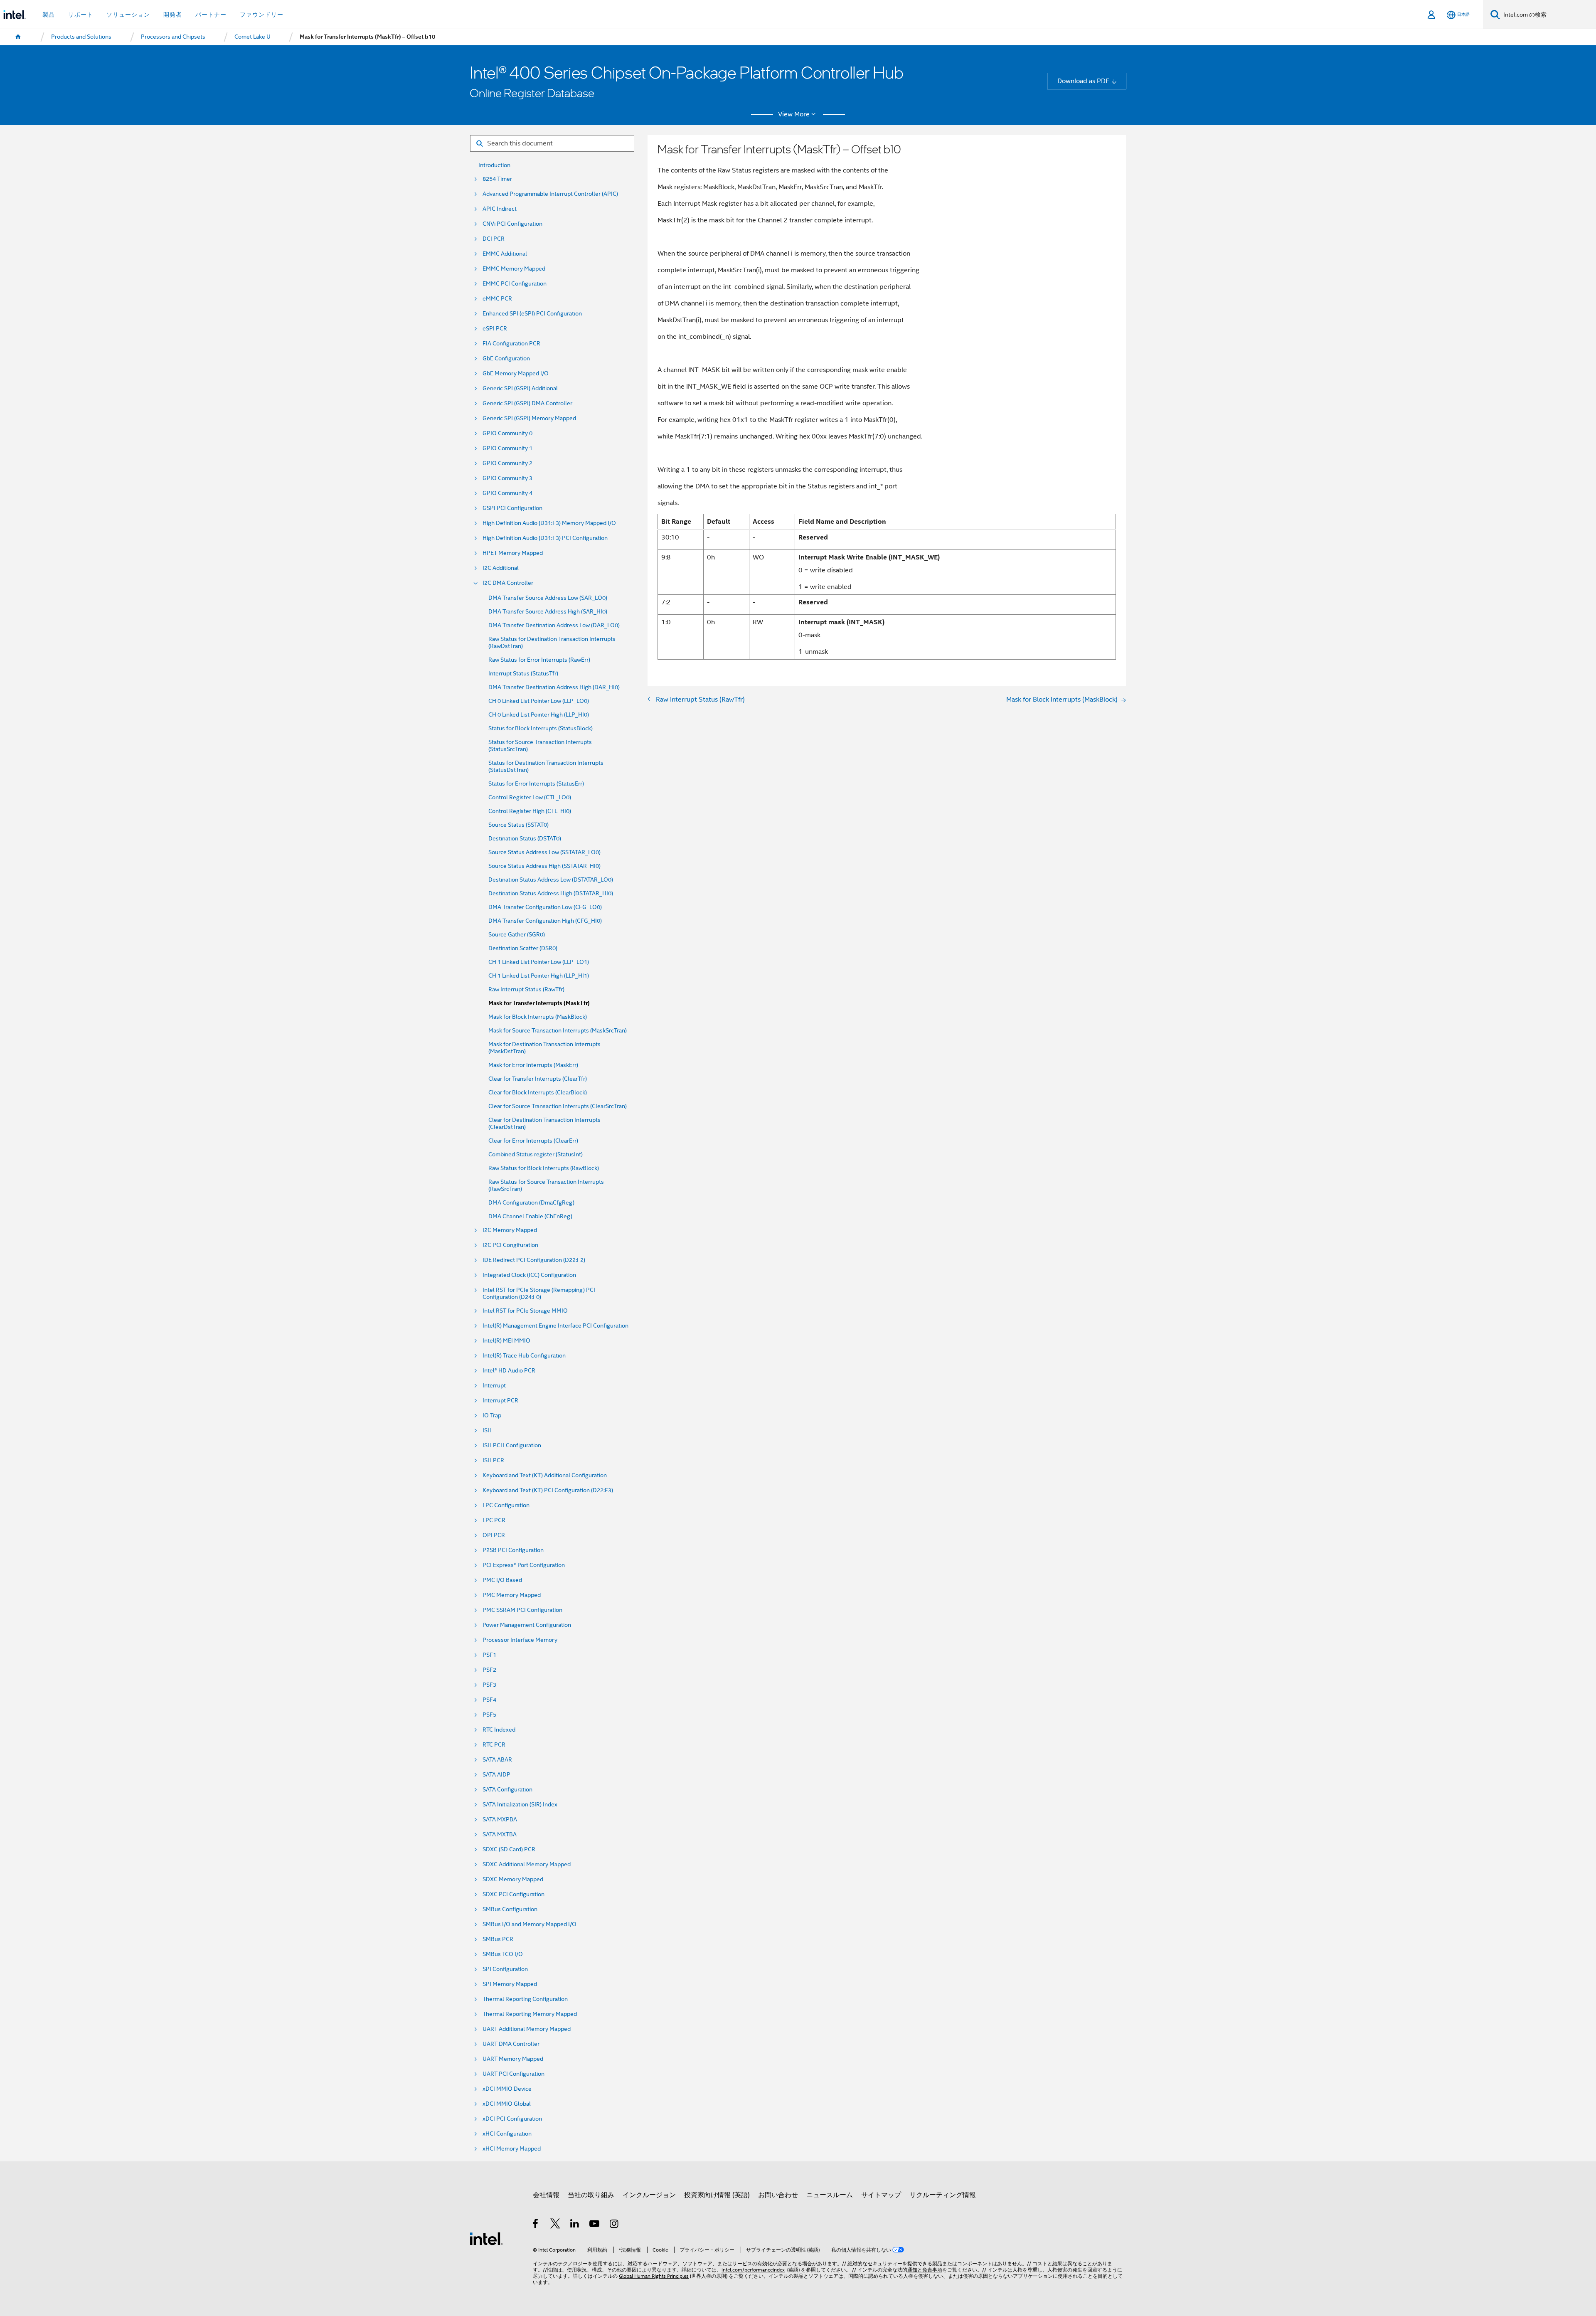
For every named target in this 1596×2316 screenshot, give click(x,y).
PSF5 (489, 1715)
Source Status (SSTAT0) (518, 825)
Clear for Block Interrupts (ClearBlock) (538, 1093)
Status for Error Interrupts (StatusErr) (536, 784)
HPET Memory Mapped (513, 553)
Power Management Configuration (527, 1625)
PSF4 (489, 1700)
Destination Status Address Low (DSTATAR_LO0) (551, 880)
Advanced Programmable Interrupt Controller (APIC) (550, 194)
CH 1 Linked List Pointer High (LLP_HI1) (539, 976)
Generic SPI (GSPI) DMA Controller (527, 403)
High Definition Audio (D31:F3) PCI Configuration (545, 538)
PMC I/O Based (502, 1580)
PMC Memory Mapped (512, 1595)
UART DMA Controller (511, 2044)
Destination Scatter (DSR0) (523, 948)
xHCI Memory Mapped (512, 2149)
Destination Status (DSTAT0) (525, 839)
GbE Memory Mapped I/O (516, 373)
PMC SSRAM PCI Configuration (522, 1610)
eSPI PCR (495, 329)
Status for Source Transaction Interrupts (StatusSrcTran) (540, 746)
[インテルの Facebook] (536, 2225)
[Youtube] (595, 2225)
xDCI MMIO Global (507, 2104)
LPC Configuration (506, 1505)
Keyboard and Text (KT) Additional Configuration (545, 1475)
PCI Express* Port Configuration (524, 1565)
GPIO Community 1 (507, 448)
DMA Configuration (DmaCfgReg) (531, 1203)
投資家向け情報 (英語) (717, 2195)
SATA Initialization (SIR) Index (520, 1805)
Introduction (494, 165)
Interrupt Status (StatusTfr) (523, 674)
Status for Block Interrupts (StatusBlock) (541, 728)
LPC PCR (494, 1520)
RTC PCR (494, 1745)
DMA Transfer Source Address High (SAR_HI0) (548, 612)
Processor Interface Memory (520, 1640)
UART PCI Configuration (514, 2074)
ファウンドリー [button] (262, 15)
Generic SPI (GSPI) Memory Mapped (529, 418)
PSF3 (489, 1685)
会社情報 (546, 2195)
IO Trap (492, 1415)
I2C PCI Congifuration (510, 1245)
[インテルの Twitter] (555, 2225)
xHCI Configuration (507, 2134)
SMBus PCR (498, 1939)
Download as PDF (1083, 81)
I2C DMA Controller (508, 583)
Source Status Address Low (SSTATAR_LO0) (544, 852)
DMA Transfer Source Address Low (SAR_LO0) (548, 598)
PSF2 (489, 1670)
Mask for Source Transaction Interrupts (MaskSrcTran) (558, 1031)
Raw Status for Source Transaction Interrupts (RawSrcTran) (546, 1185)
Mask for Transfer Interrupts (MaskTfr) (539, 1003)
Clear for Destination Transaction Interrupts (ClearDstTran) (544, 1124)
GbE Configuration (506, 358)
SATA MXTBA (500, 1834)
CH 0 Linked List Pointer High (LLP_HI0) (539, 715)
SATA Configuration (507, 1790)
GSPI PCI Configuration (512, 508)
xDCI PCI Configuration (512, 2119)
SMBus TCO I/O (503, 1954)
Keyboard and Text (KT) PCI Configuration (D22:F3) (548, 1490)
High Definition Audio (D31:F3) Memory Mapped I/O (549, 523)
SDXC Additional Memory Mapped (527, 1864)
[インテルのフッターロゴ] (486, 2238)
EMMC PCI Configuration (515, 284)
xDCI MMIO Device (507, 2089)
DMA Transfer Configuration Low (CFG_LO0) (545, 907)
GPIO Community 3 (507, 478)
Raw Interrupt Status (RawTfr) (526, 989)
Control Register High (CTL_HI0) (530, 811)
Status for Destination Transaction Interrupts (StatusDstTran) (546, 766)
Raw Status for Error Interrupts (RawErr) (539, 660)
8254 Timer (497, 179)
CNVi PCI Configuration (512, 224)
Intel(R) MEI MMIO (506, 1341)
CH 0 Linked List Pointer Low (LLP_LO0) (539, 701)
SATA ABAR (497, 1760)
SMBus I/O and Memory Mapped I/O (530, 1924)
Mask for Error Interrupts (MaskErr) (533, 1065)
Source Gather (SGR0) (517, 935)
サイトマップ (881, 2195)
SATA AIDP (496, 1775)
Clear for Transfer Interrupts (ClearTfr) (538, 1079)
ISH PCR (493, 1460)
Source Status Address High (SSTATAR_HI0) (544, 866)
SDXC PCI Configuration (514, 1894)
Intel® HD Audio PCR (509, 1371)
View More (794, 114)
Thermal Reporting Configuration (525, 1999)
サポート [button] (81, 15)
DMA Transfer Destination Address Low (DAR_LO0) (554, 625)
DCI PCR (494, 239)
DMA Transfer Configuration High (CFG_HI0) (545, 921)
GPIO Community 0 (507, 433)
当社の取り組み (591, 2195)
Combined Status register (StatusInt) (536, 1154)
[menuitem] (18, 37)
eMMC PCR (497, 299)
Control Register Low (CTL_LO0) (530, 797)
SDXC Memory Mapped (513, 1879)
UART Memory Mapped (513, 2059)
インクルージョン (649, 2195)
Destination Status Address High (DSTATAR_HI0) (551, 893)
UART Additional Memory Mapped (527, 2029)
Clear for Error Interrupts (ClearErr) (533, 1141)
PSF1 (489, 1655)
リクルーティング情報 (943, 2195)
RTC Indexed (499, 1730)
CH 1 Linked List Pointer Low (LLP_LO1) (539, 962)
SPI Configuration (505, 1969)
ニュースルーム (830, 2195)
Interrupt (494, 1386)
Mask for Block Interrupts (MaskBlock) (538, 1017)
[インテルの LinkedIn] (575, 2225)
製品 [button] (49, 15)
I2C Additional (501, 568)
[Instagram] (615, 2225)
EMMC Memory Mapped (514, 269)
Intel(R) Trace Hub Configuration (524, 1356)
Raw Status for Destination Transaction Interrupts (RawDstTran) (552, 643)
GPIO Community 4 (507, 493)
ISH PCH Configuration (512, 1445)
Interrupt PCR (500, 1401)
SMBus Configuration (510, 1909)
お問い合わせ (778, 2195)
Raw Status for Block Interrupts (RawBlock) (544, 1168)
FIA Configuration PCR (511, 344)
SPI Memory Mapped (510, 1984)
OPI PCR (494, 1535)
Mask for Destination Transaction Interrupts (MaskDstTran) (544, 1048)
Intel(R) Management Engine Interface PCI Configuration (555, 1326)
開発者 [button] (173, 15)
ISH (487, 1430)
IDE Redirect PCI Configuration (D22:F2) (534, 1260)
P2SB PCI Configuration (513, 1550)
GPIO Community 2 (507, 463)
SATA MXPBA (500, 1820)
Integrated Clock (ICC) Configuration (529, 1275)
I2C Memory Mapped (510, 1230)
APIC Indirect (500, 209)
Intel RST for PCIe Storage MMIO (525, 1311)
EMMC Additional (505, 254)
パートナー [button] (211, 15)
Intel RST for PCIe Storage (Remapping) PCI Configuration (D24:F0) (539, 1294)
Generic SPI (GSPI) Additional (520, 388)
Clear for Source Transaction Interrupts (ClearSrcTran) (558, 1106)
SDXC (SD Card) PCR (509, 1849)
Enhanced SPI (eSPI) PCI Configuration (532, 314)
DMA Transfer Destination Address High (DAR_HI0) (554, 687)
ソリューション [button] (128, 15)
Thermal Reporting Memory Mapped (530, 2014)
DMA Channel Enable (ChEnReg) (530, 1216)
